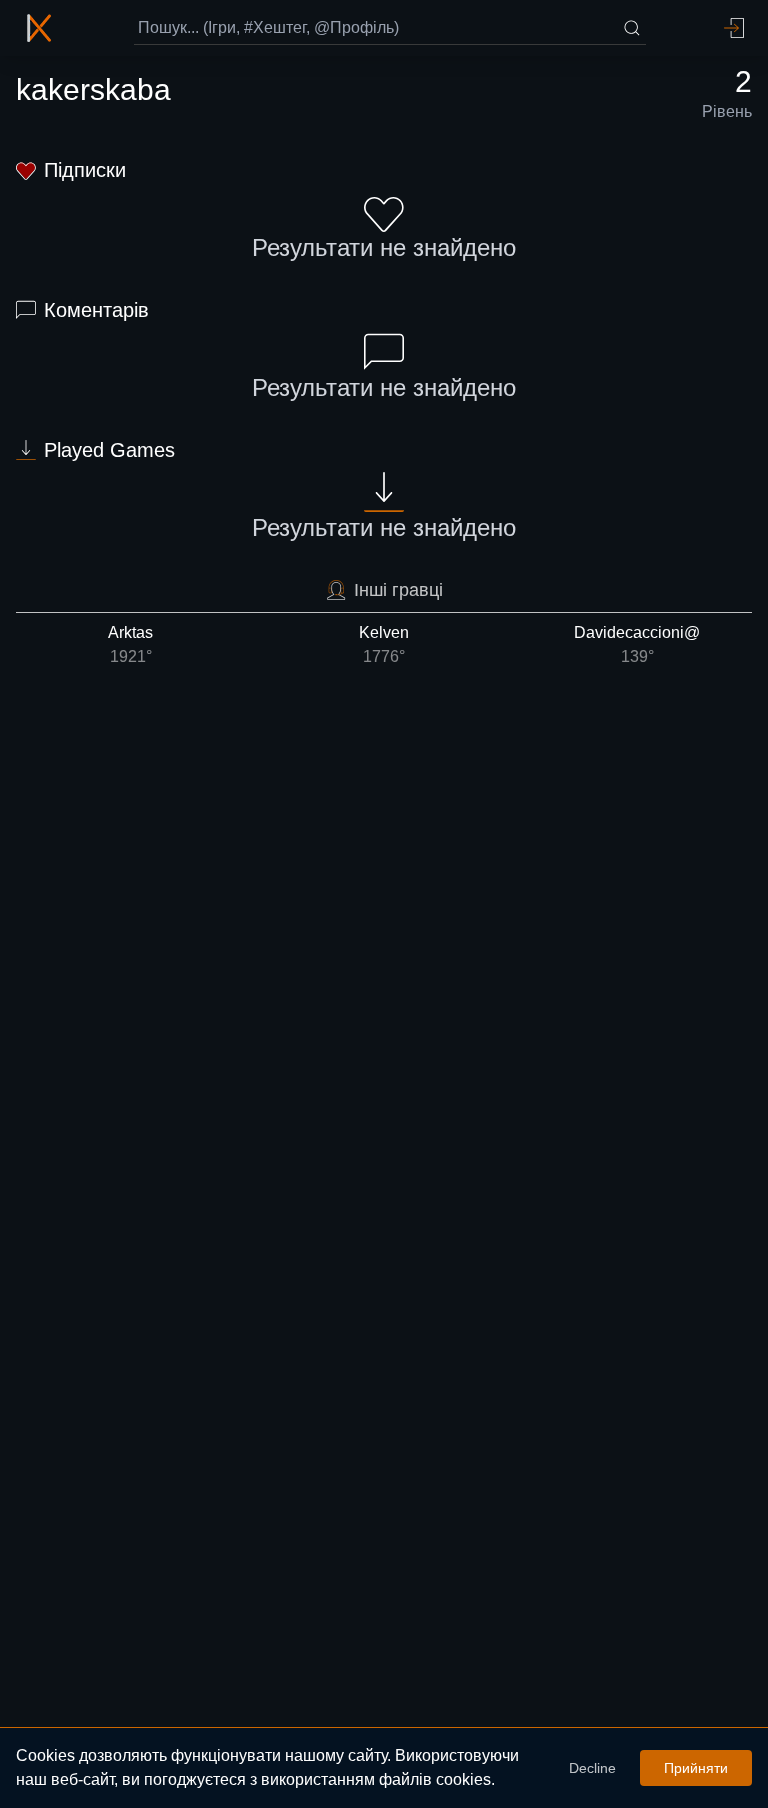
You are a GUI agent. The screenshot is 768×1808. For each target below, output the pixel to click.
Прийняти (696, 1768)
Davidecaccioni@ (637, 644)
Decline (592, 1768)
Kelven (384, 644)
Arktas (130, 644)
